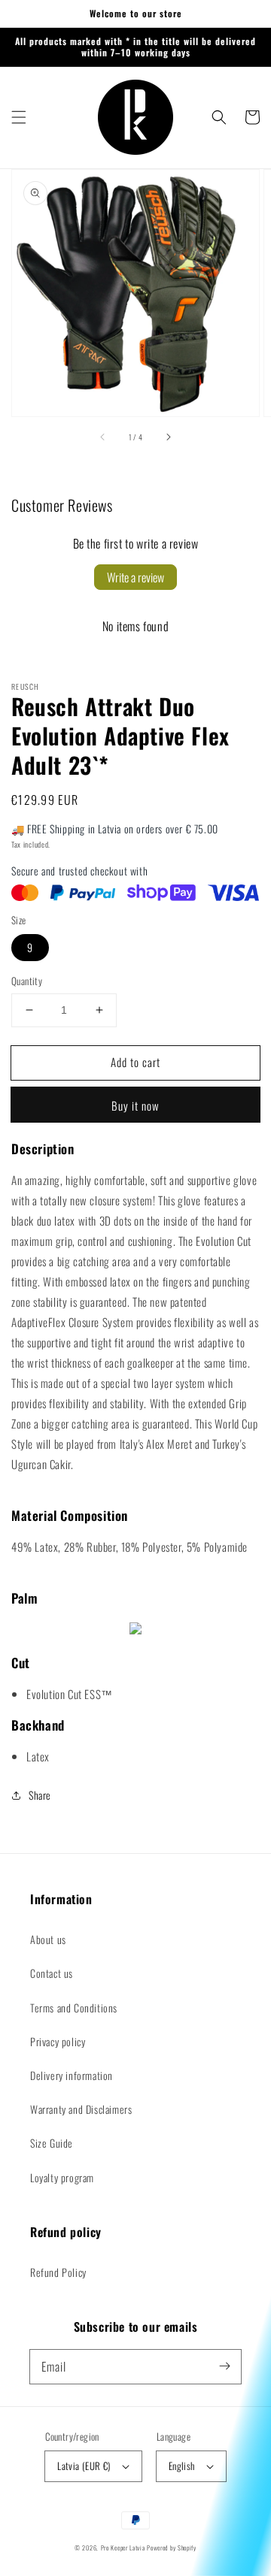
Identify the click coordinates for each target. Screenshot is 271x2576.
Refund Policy (58, 2272)
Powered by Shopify (172, 2547)
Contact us (52, 1973)
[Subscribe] (224, 2366)
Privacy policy (58, 2041)
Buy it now (135, 1105)
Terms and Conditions (74, 2008)
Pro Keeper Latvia (123, 2547)
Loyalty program (62, 2177)
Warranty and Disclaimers (81, 2109)
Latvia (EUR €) (84, 2466)
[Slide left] (103, 437)
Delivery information (72, 2075)
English (182, 2466)
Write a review (135, 577)
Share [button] (40, 1795)
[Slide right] (168, 437)
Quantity (27, 981)
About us (48, 1939)
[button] (19, 117)
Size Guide (52, 2143)
